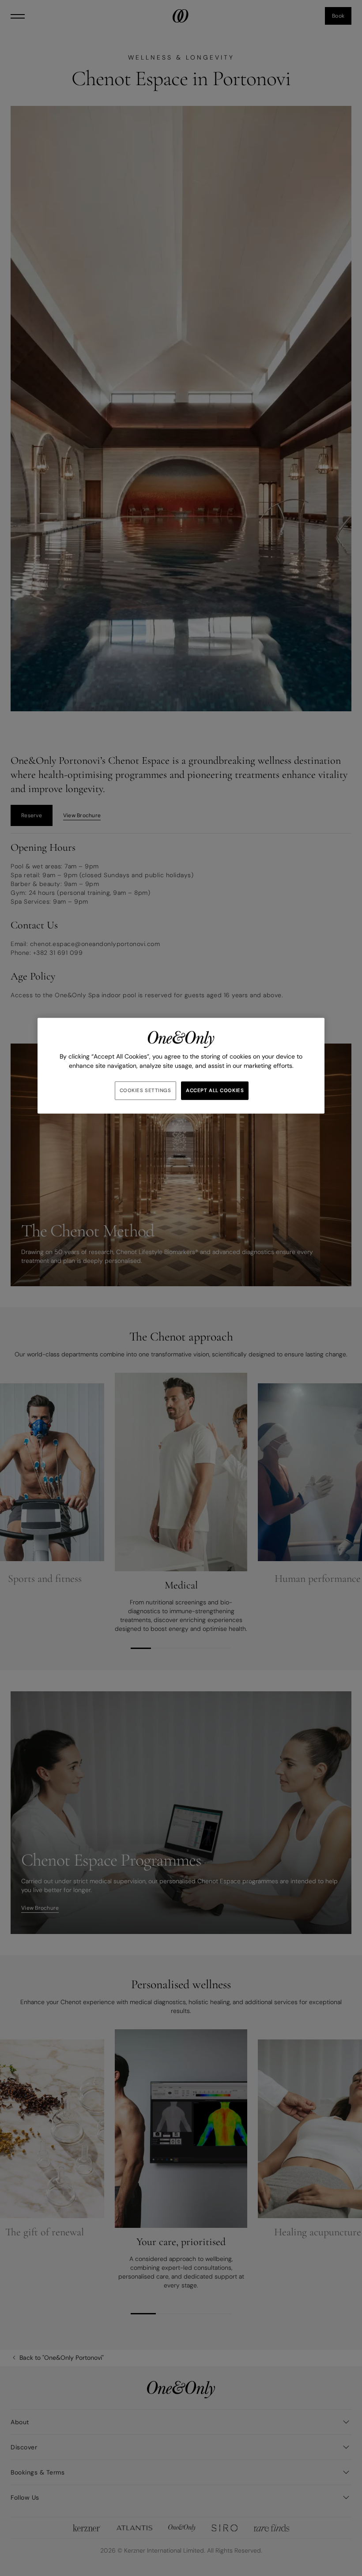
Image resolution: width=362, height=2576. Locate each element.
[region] (181, 1066)
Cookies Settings (145, 1091)
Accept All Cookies (215, 1091)
